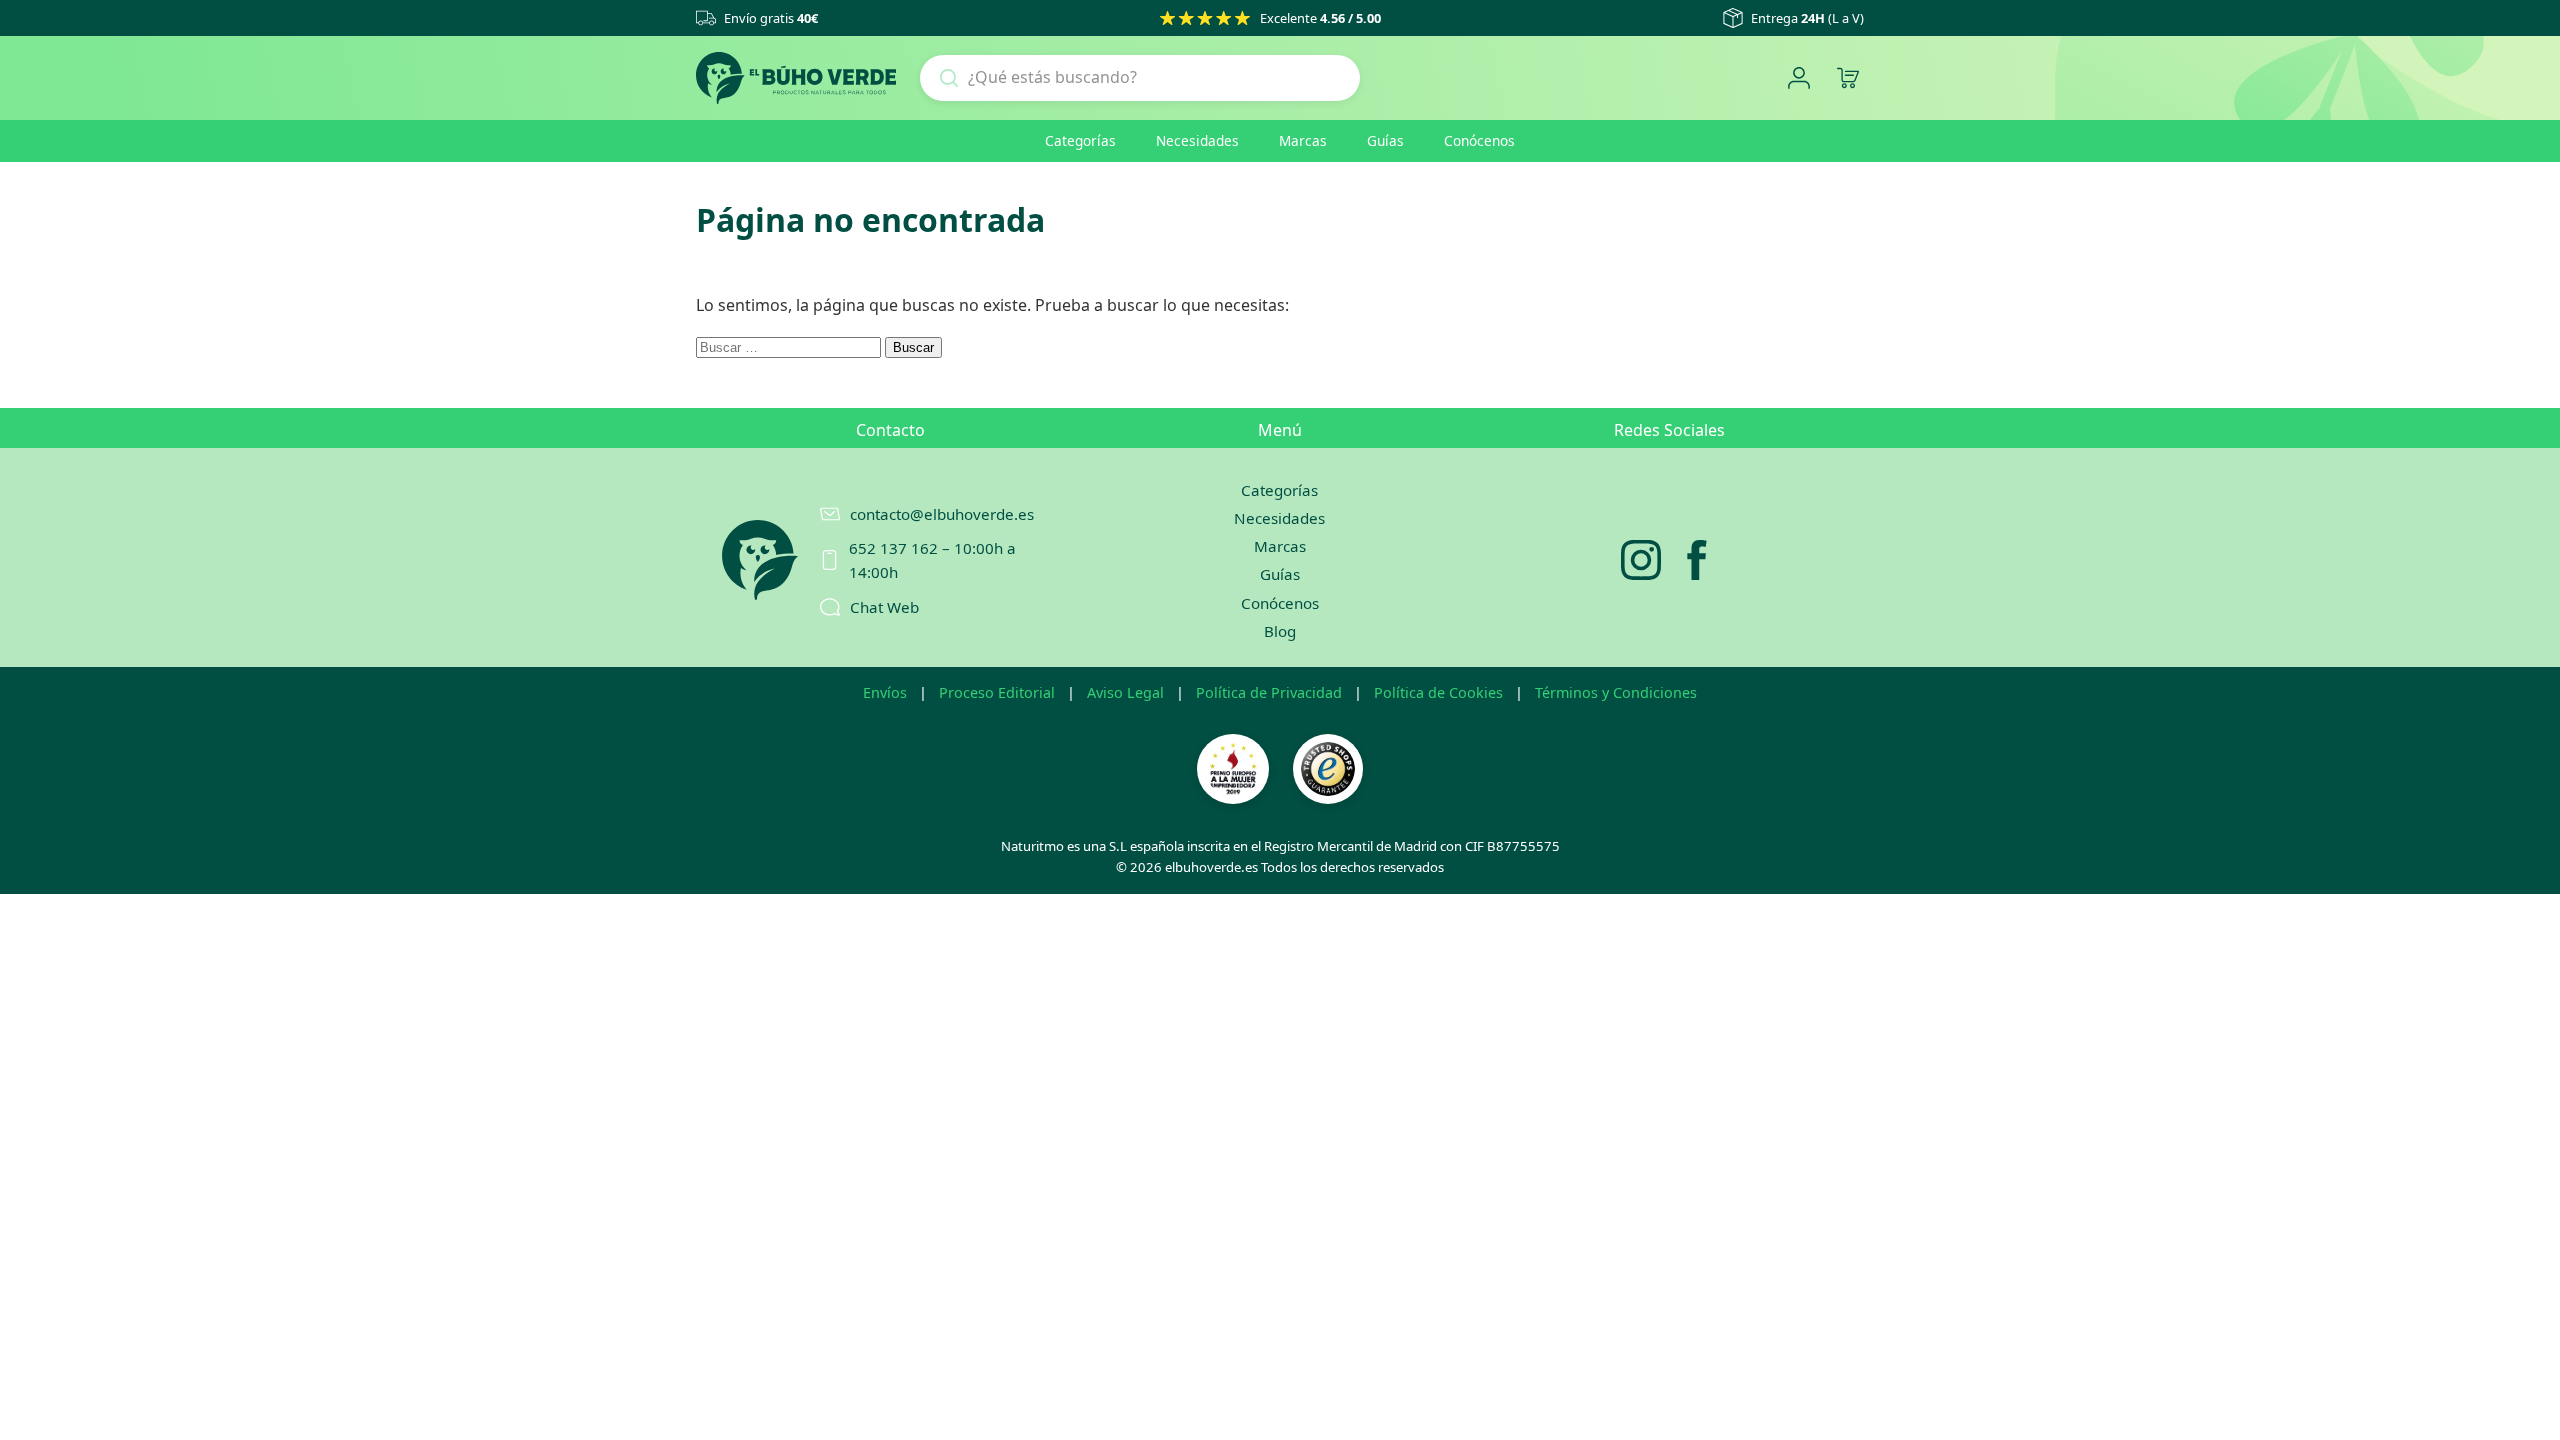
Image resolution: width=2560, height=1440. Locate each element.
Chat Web (884, 607)
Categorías (1080, 140)
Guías (1385, 140)
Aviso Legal (1125, 692)
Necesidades (1197, 140)
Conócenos (1479, 140)
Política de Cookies (1438, 692)
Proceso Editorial (997, 692)
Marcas (1303, 140)
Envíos (885, 692)
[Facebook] (1697, 560)
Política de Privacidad (1269, 692)
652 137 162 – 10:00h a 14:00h (932, 560)
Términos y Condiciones (1616, 692)
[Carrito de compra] (1847, 78)
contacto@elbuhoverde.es (942, 514)
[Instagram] (1641, 560)
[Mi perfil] (1798, 78)
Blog (1280, 631)
